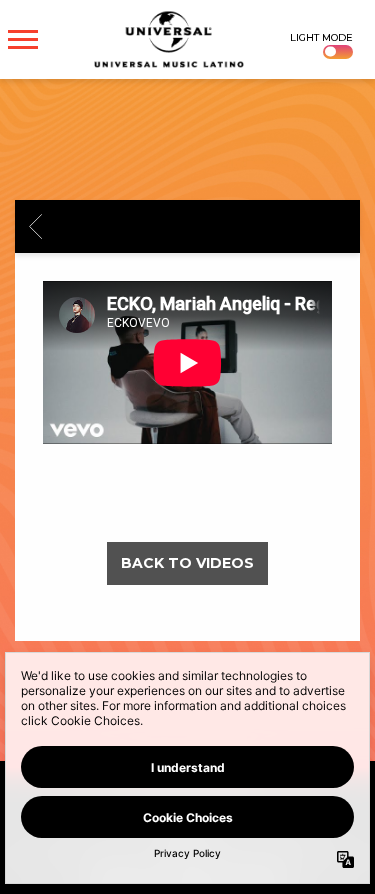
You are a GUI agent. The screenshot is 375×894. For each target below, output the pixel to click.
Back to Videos (187, 563)
